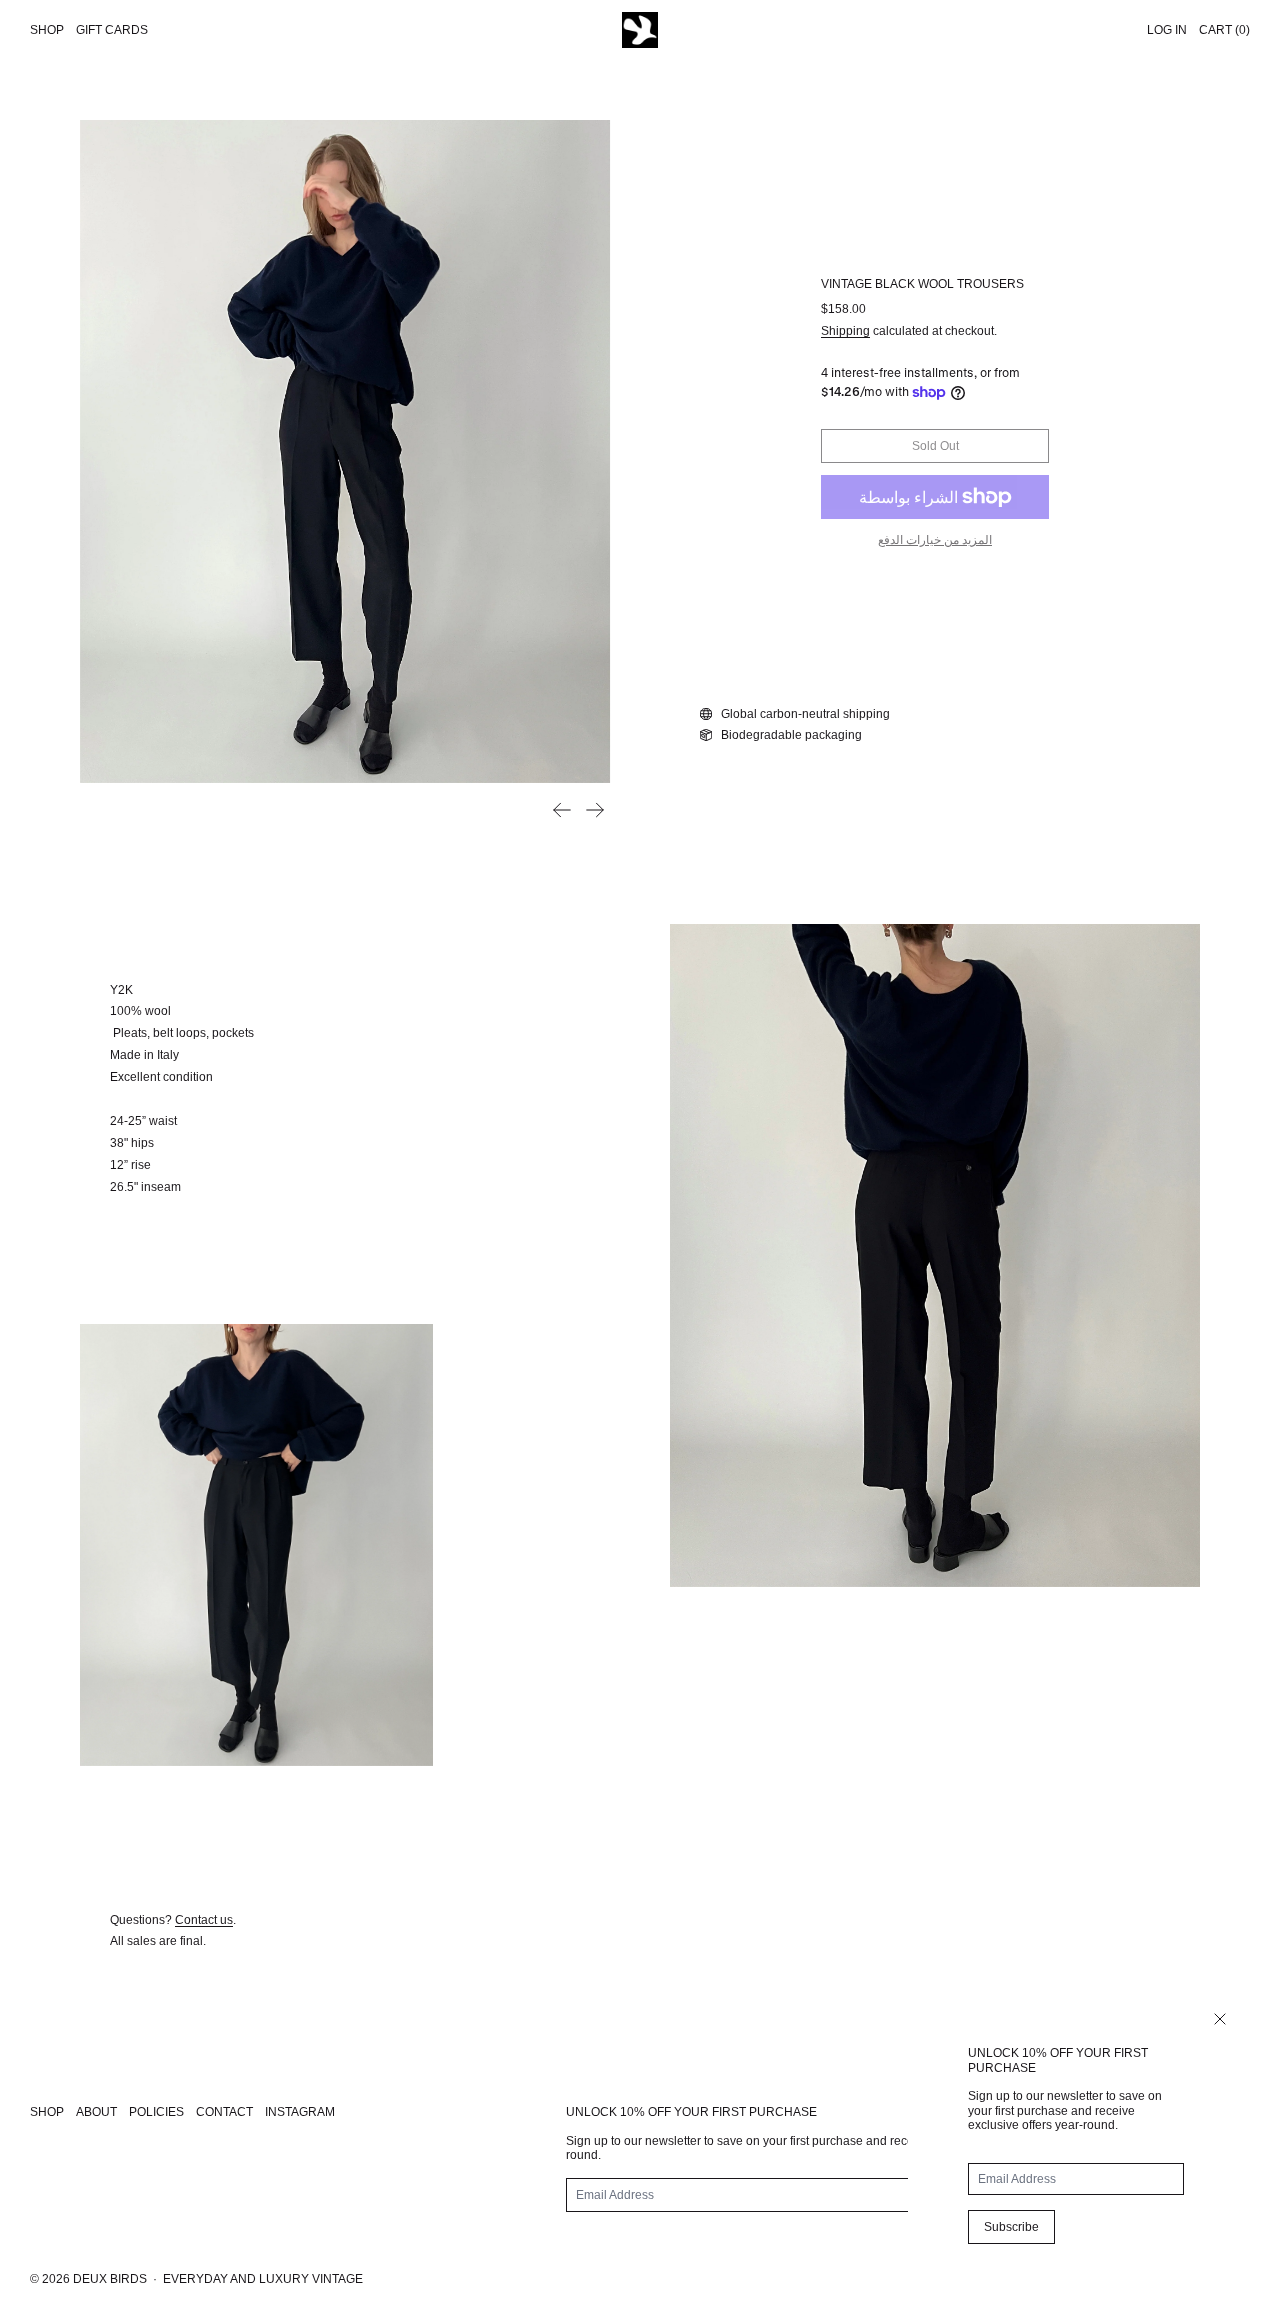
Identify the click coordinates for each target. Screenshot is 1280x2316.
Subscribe (1011, 2227)
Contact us (204, 1920)
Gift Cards (112, 30)
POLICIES (156, 2112)
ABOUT (96, 2112)
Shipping (845, 331)
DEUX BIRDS (110, 2279)
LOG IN (1167, 30)
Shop (47, 30)
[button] (345, 451)
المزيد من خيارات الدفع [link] (935, 540)
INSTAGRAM (300, 2112)
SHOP (47, 2112)
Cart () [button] (1224, 30)
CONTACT (224, 2112)
